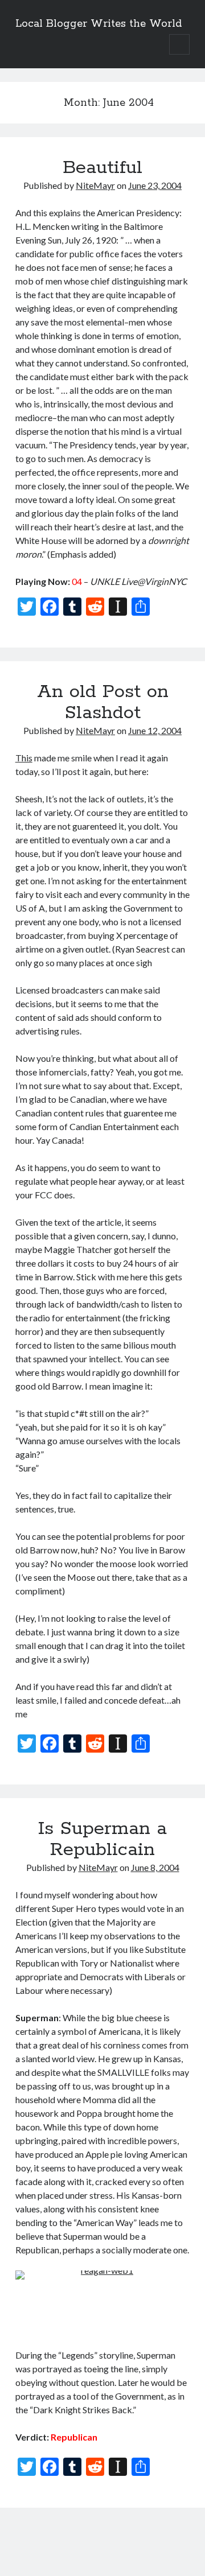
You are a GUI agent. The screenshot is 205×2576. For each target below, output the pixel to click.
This (24, 758)
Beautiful (102, 168)
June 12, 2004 (155, 730)
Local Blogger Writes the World (99, 24)
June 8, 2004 (155, 1867)
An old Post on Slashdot (103, 702)
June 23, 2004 (155, 185)
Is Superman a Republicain (102, 1839)
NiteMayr (95, 185)
